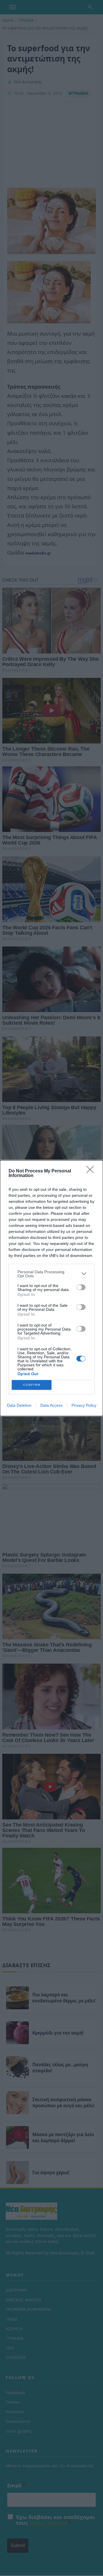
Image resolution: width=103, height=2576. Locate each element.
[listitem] (51, 1274)
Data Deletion (19, 1405)
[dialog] (51, 1288)
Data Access (51, 1405)
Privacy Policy (84, 1405)
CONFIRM (32, 1385)
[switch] (81, 1287)
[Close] (92, 1171)
